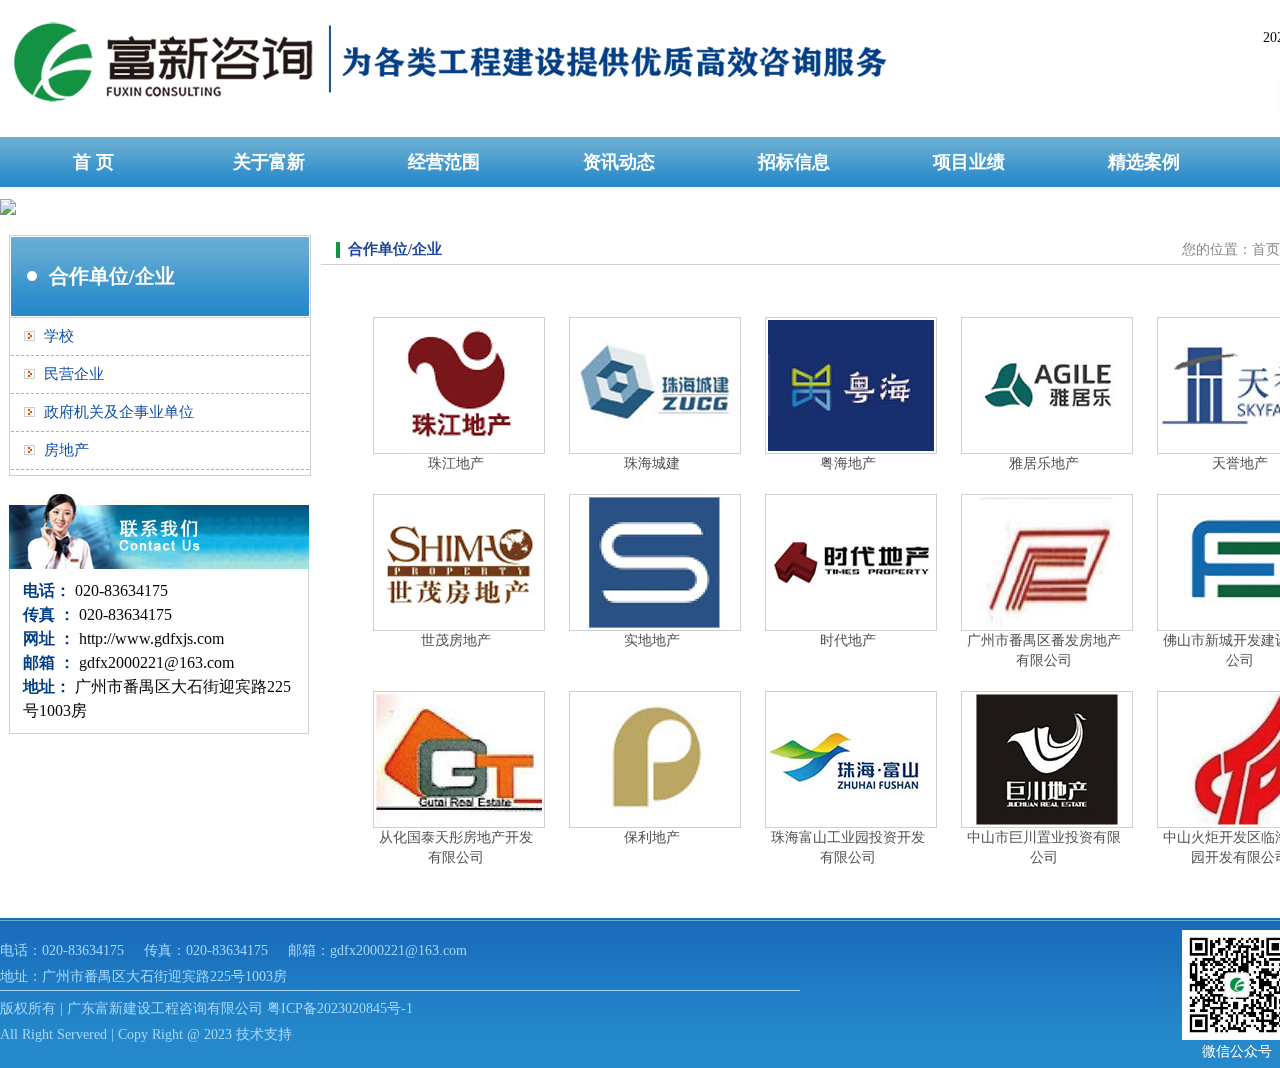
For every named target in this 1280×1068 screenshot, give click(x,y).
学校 (59, 336)
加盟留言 (94, 212)
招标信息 (794, 162)
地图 (269, 212)
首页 (1266, 249)
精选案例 (1144, 162)
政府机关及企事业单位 (119, 412)
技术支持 (264, 1034)
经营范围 (444, 162)
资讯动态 (619, 162)
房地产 (66, 450)
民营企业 (74, 374)
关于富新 (269, 162)
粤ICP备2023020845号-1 (340, 1008)
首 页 (93, 162)
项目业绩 (969, 162)
